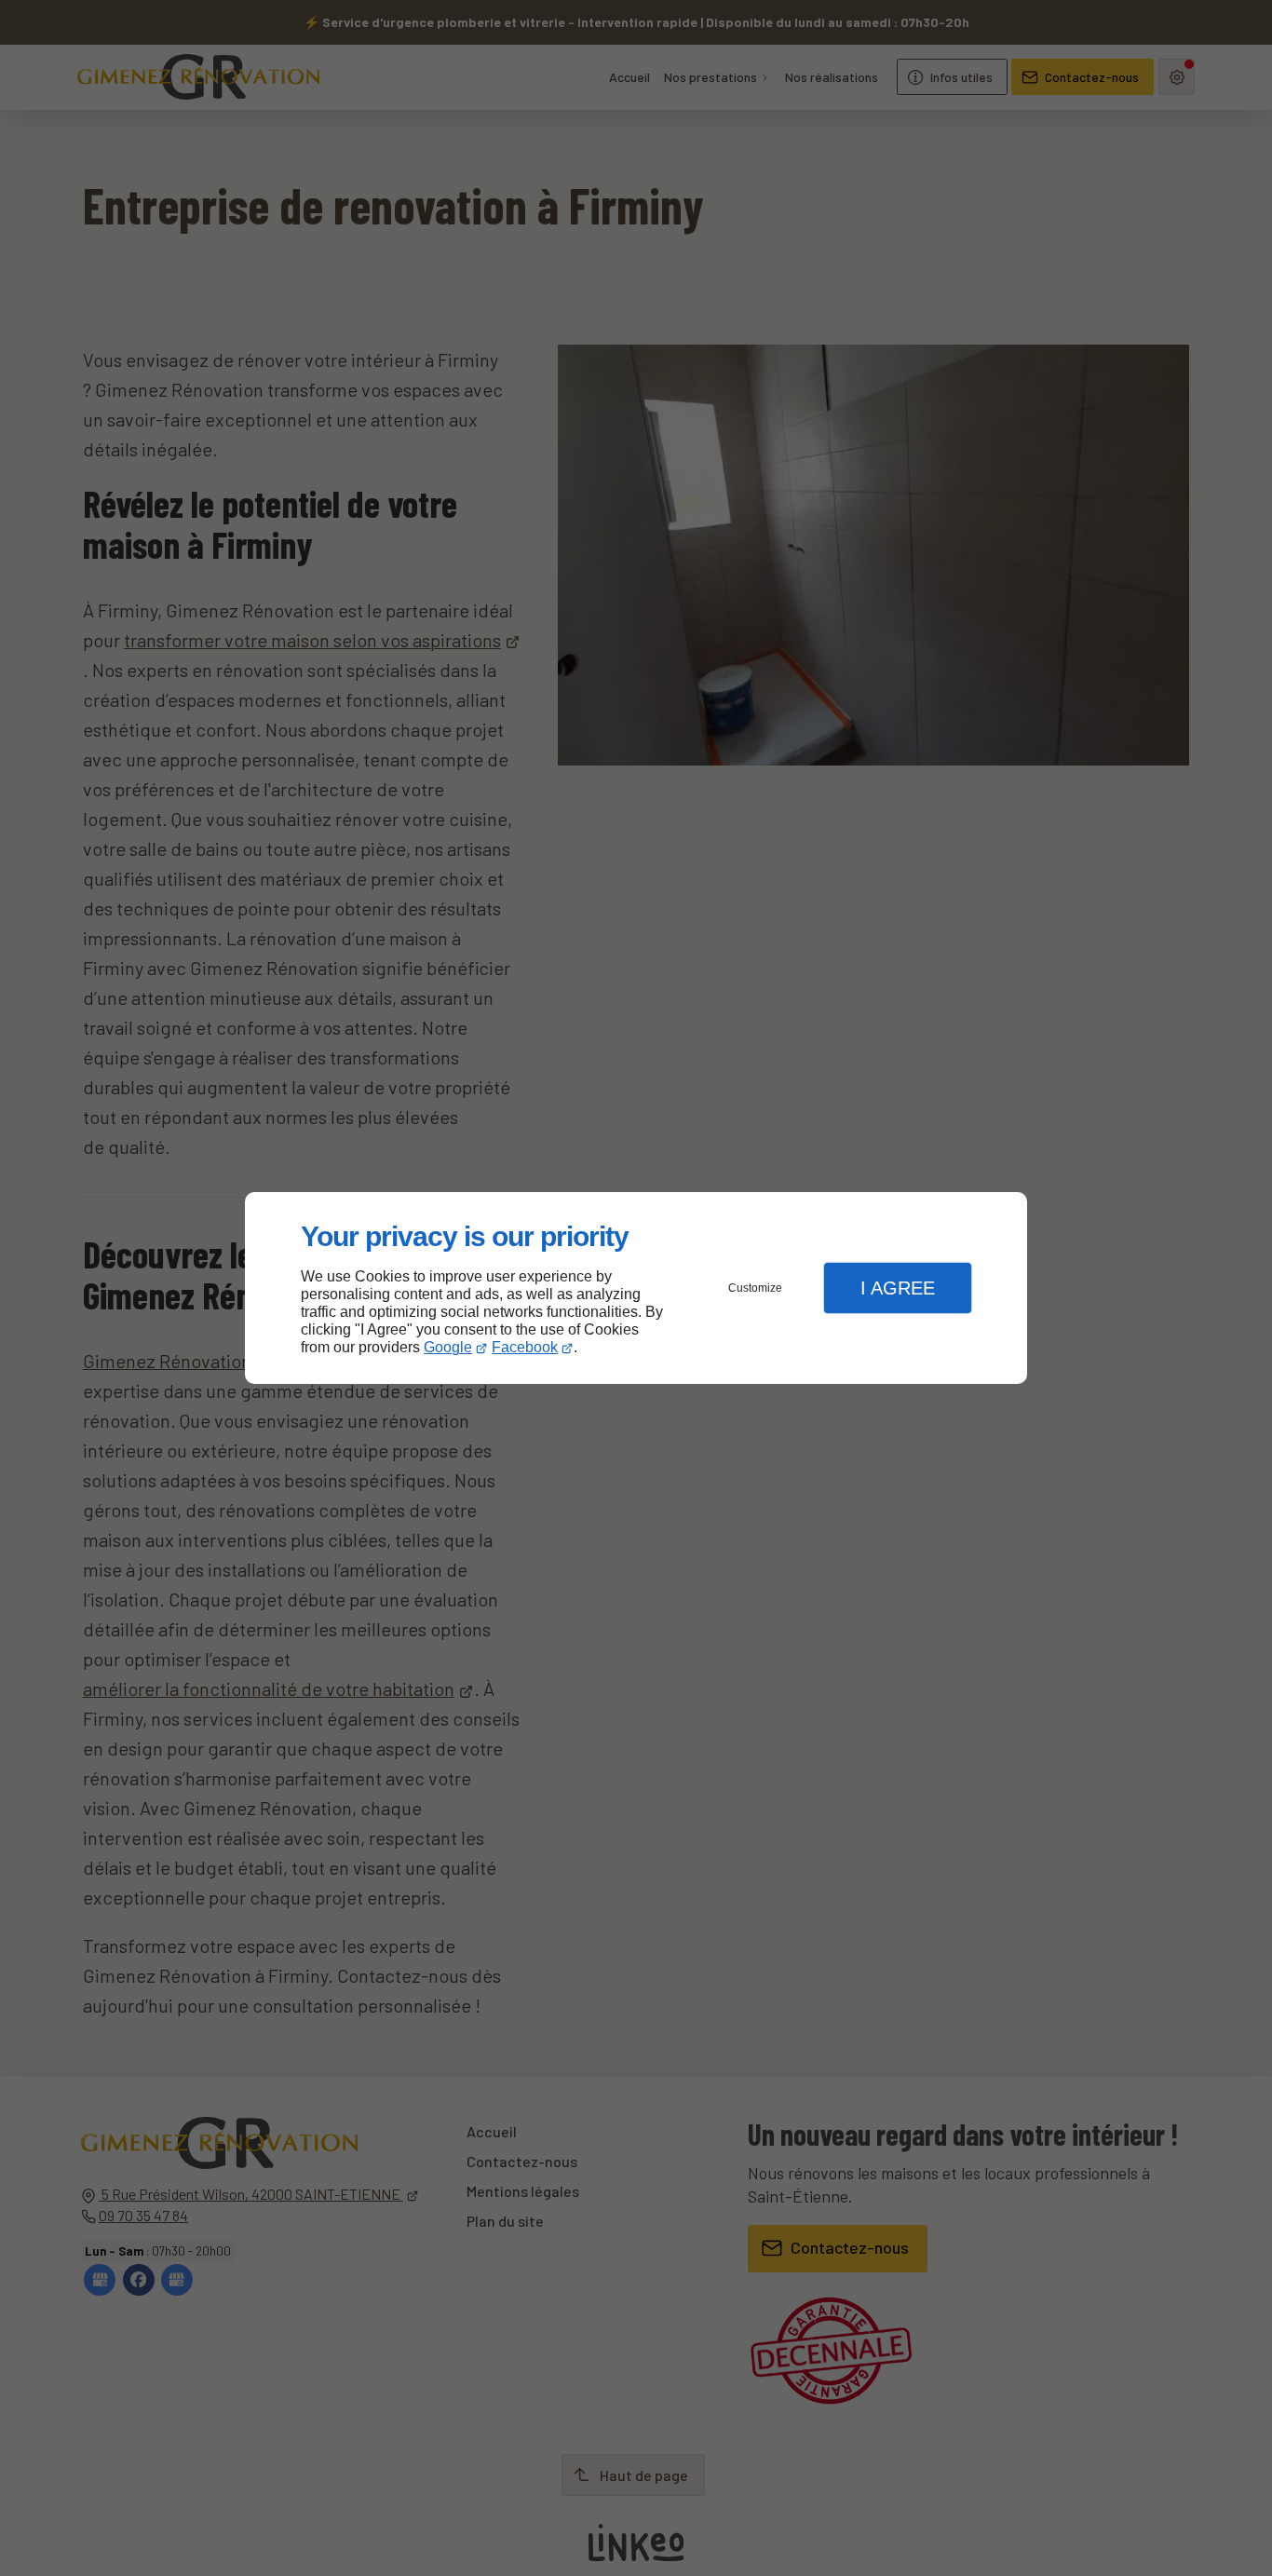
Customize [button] (755, 1288)
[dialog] (636, 1288)
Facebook (525, 1347)
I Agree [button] (898, 1288)
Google (448, 1347)
